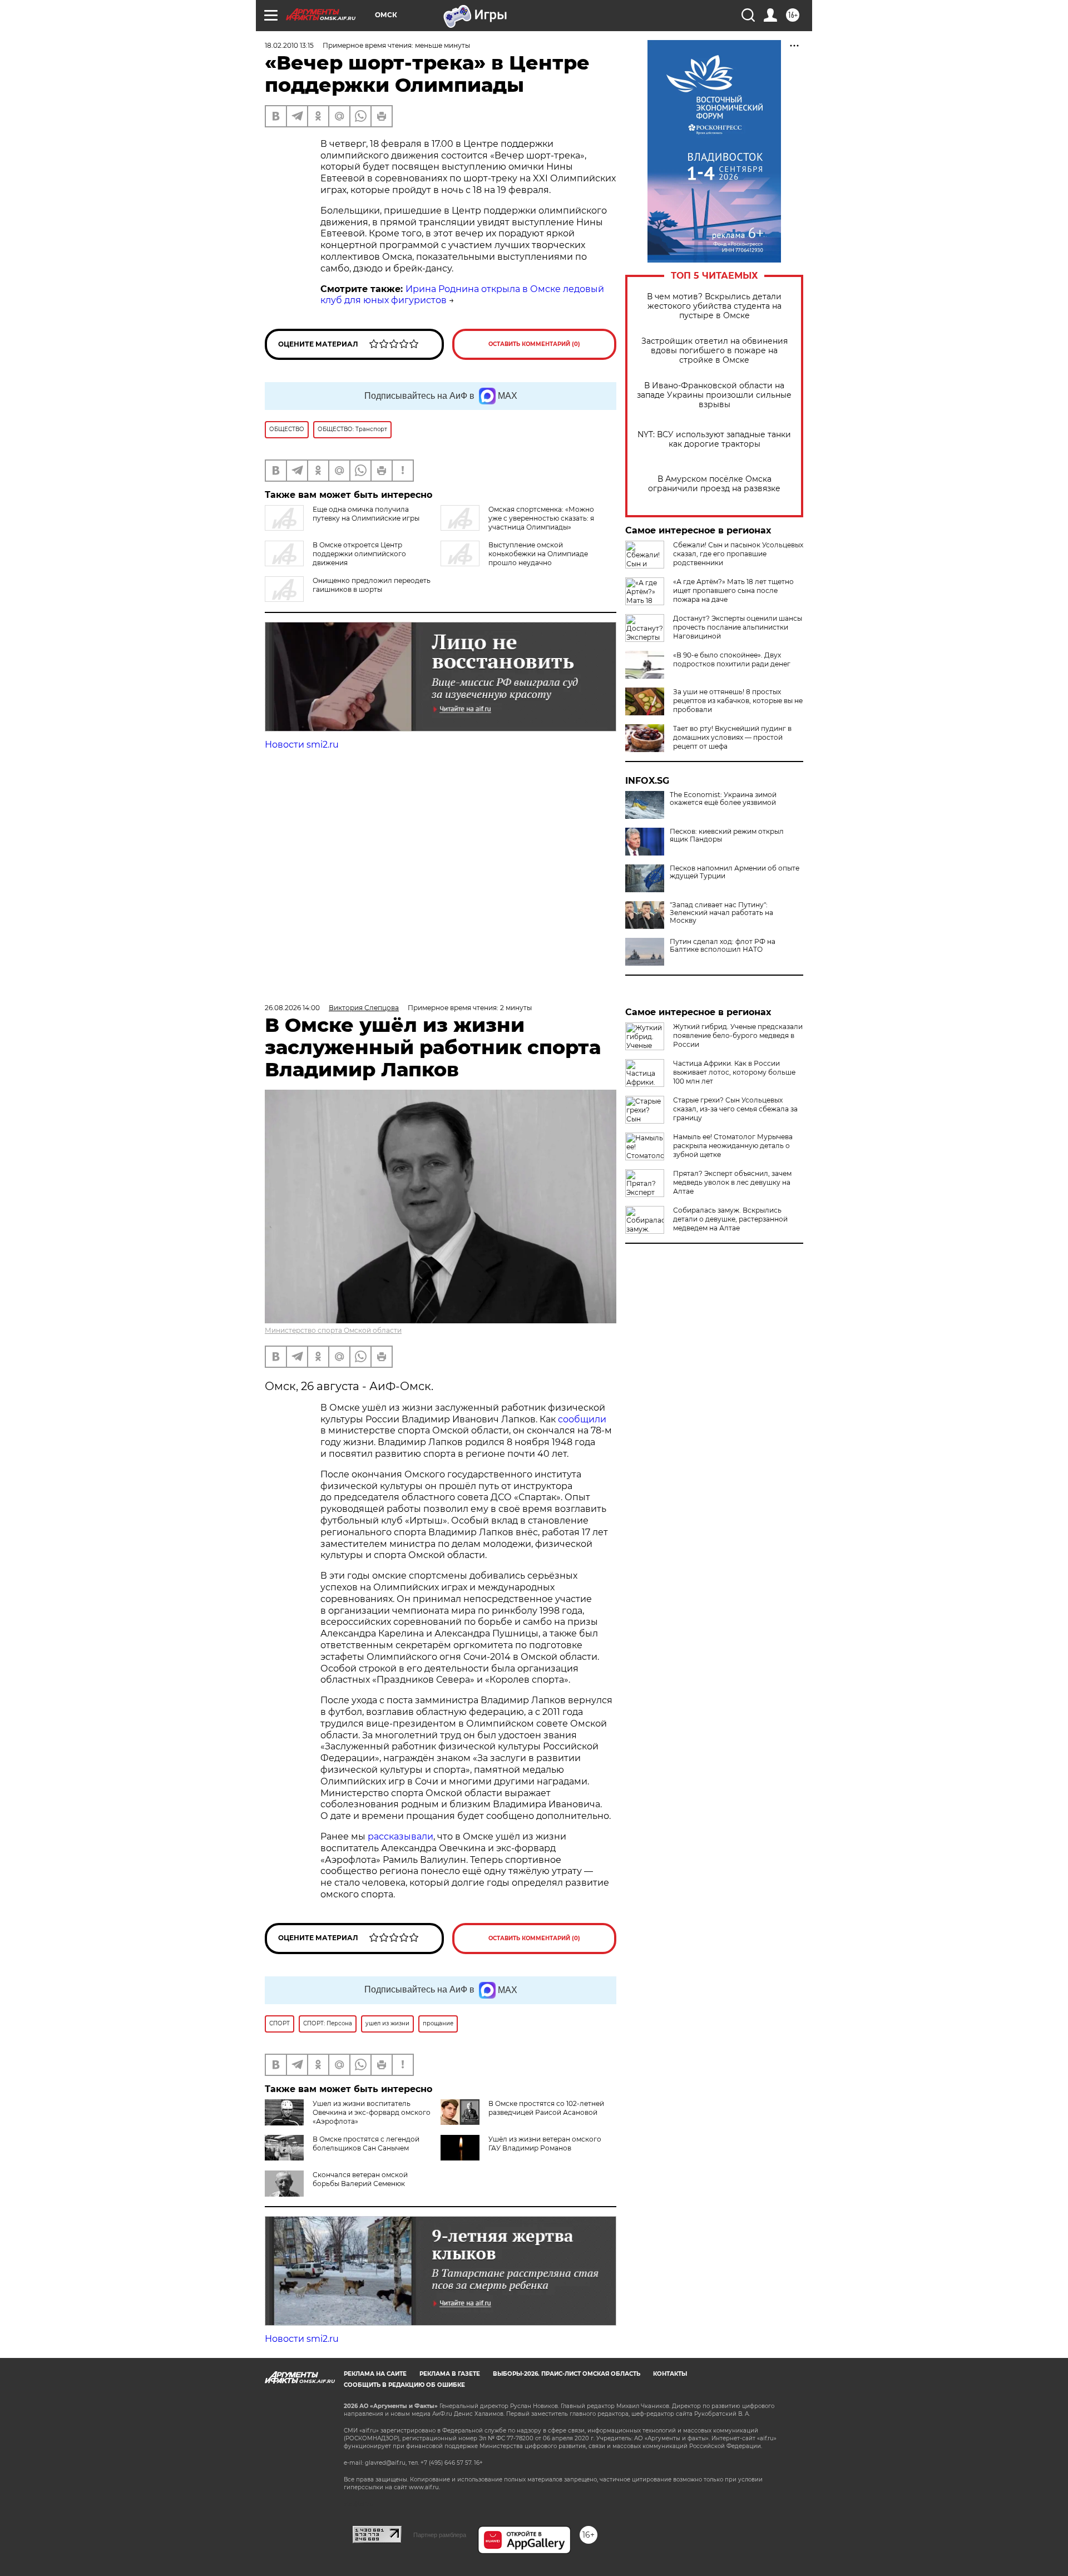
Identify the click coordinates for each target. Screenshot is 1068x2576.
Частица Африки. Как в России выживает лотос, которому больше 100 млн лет (734, 1072)
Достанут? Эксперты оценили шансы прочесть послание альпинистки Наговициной (738, 627)
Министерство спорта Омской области (333, 1330)
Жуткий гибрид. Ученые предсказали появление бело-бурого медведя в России (738, 1035)
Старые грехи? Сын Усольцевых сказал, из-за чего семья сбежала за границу (735, 1109)
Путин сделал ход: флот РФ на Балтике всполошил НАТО (723, 946)
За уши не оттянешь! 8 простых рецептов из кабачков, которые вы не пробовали (738, 701)
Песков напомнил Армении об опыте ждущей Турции (735, 872)
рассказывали (400, 1836)
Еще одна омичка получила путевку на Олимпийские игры (366, 514)
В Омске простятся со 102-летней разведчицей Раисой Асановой (546, 2108)
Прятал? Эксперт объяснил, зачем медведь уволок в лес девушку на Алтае (732, 1182)
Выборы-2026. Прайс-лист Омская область (567, 2374)
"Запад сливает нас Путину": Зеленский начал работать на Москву (721, 913)
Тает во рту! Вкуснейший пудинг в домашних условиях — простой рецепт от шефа (732, 737)
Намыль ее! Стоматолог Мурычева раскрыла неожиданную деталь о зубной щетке (733, 1146)
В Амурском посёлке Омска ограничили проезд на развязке (714, 484)
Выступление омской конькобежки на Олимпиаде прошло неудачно (538, 554)
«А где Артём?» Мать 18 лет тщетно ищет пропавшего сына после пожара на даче (733, 590)
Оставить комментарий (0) (534, 344)
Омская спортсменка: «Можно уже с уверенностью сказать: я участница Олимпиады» (541, 518)
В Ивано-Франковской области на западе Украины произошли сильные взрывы (714, 395)
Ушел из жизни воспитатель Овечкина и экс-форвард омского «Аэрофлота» (372, 2112)
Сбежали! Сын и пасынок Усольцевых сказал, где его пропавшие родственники (738, 554)
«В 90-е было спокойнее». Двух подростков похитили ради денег (732, 659)
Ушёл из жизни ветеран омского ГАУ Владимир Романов (545, 2144)
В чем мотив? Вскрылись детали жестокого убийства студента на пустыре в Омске (714, 306)
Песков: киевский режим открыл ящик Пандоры (727, 835)
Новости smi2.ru (302, 745)
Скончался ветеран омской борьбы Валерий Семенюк (360, 2179)
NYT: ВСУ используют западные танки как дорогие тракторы (714, 439)
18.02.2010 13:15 (289, 45)
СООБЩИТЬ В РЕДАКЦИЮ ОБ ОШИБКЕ (404, 2385)
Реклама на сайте (375, 2374)
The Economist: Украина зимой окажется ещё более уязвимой (723, 799)
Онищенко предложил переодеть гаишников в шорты (372, 585)
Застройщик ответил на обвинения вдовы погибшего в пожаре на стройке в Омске (715, 351)
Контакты (670, 2374)
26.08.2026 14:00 (292, 1008)
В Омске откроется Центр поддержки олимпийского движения (359, 554)
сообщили (582, 1419)
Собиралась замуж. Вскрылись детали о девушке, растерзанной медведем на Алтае (730, 1219)
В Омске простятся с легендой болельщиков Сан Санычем (366, 2144)
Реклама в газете (450, 2374)
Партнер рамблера (440, 2535)
